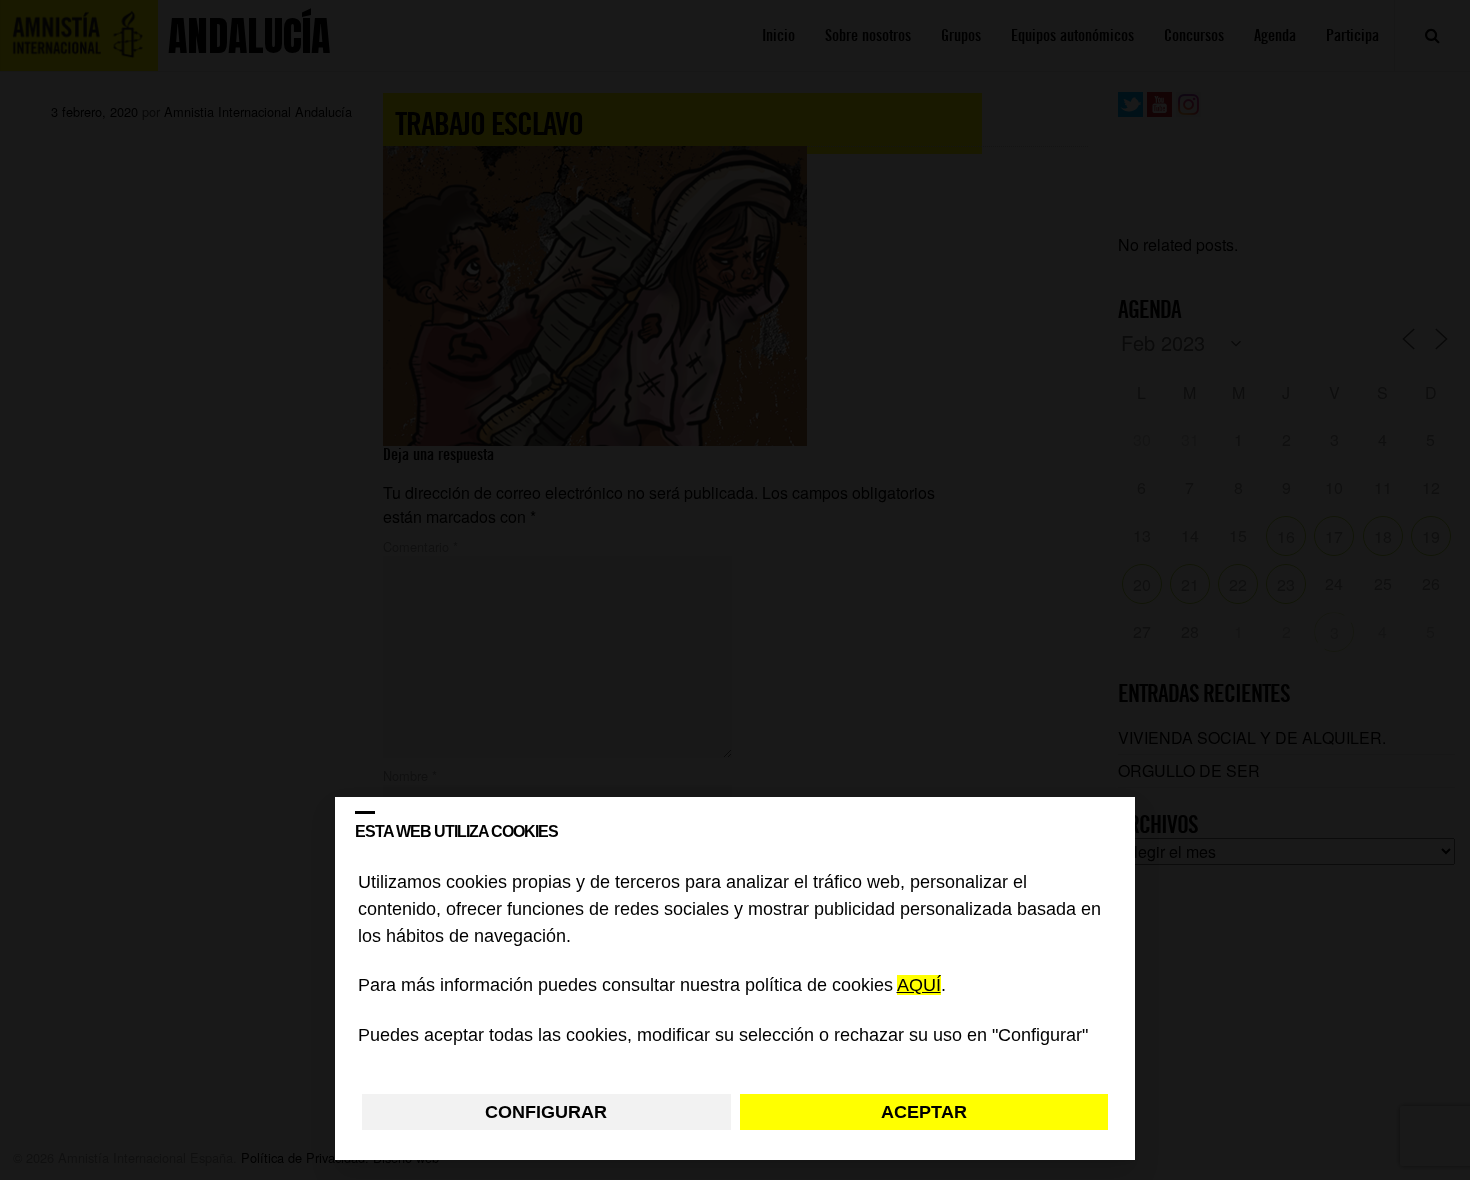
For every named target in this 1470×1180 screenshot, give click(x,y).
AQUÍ (919, 986)
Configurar (546, 1112)
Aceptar (924, 1112)
